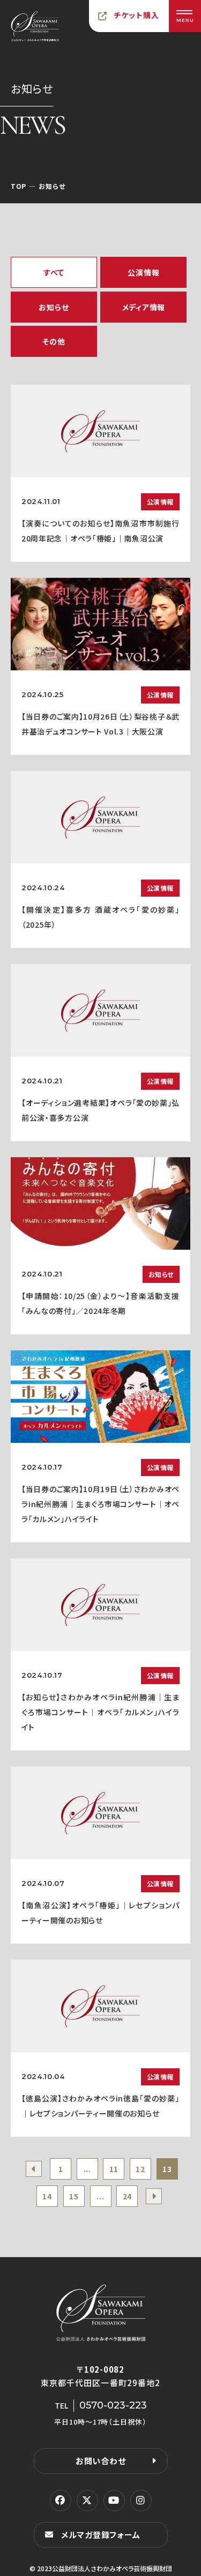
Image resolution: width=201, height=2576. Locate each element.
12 (140, 2169)
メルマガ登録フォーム (101, 2535)
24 (127, 2196)
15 (74, 2196)
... (87, 2169)
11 (114, 2169)
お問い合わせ (101, 2461)
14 (47, 2196)
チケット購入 (137, 15)
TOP (18, 186)
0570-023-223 (113, 2405)
